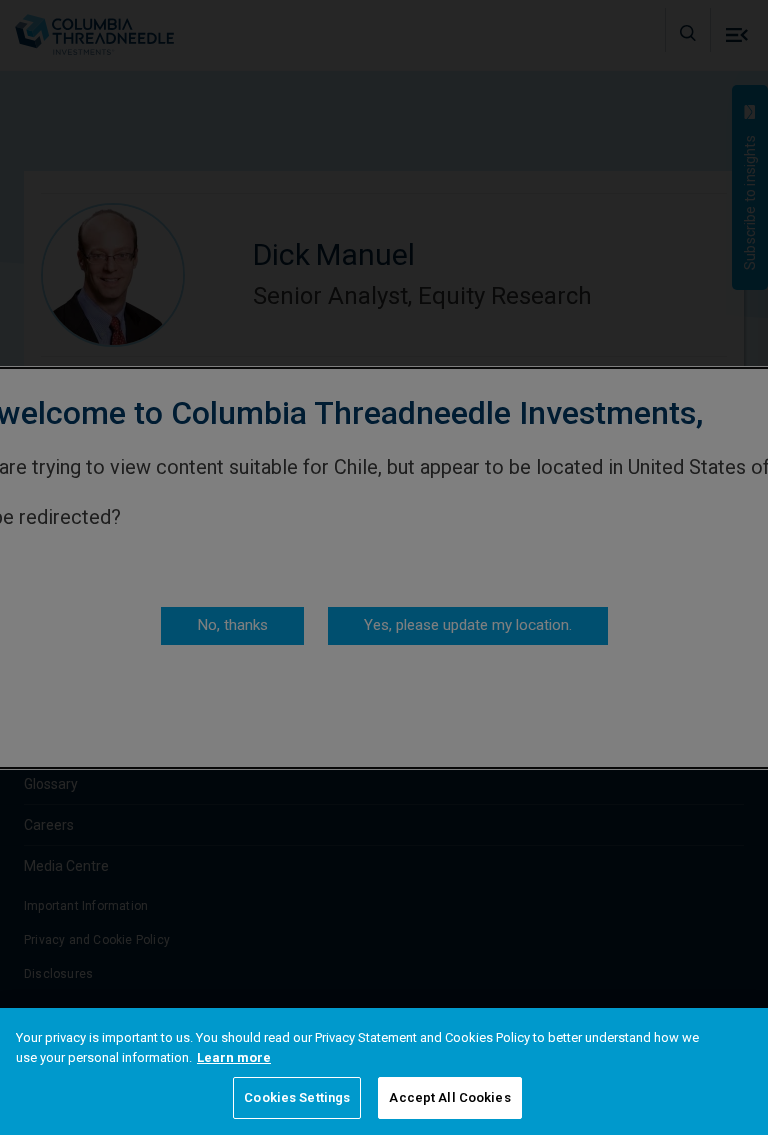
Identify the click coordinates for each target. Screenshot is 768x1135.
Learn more (234, 1057)
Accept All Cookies (449, 1097)
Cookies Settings (297, 1097)
